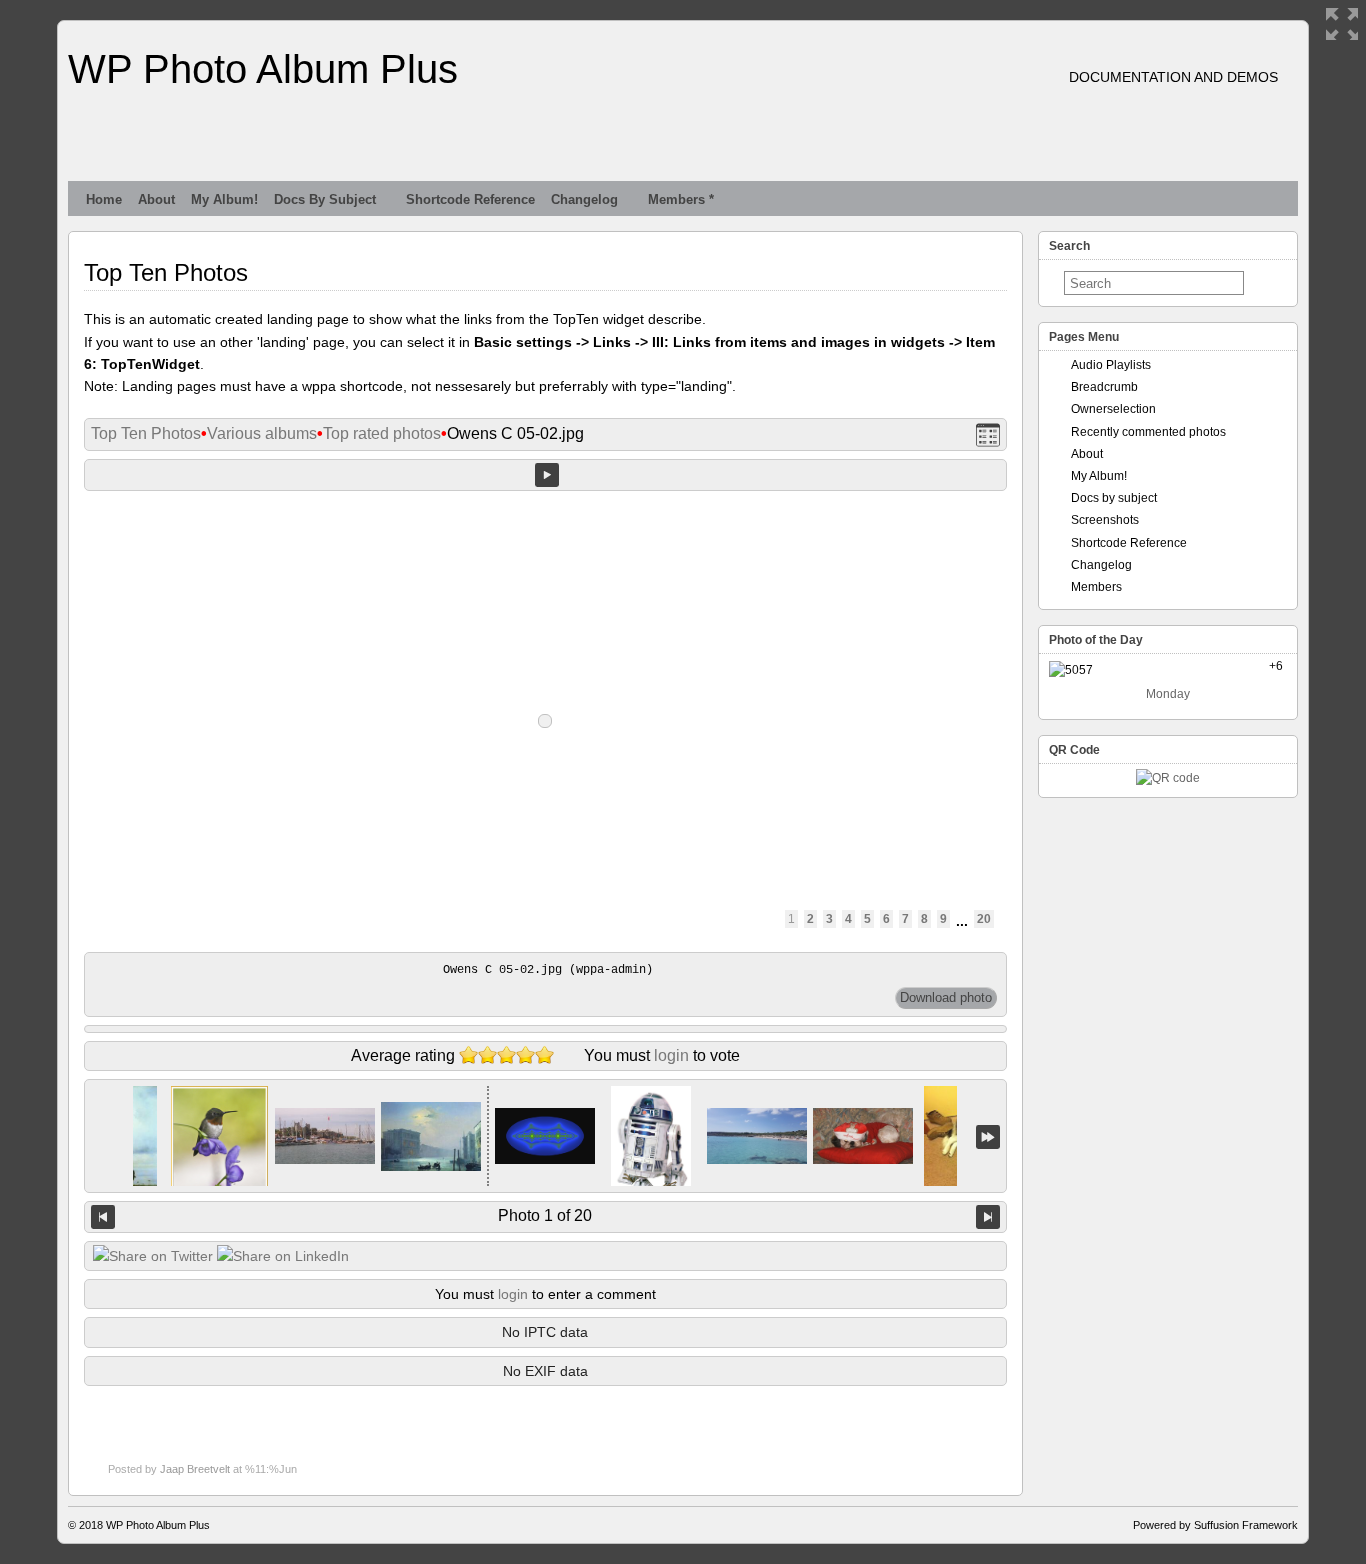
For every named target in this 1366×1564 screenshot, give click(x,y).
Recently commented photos (1148, 432)
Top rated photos (382, 433)
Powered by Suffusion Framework (1215, 1525)
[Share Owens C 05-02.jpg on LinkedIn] (283, 1256)
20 (984, 919)
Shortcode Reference (470, 199)
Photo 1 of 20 (545, 1215)
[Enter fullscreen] (1342, 24)
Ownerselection (1113, 409)
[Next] (988, 1217)
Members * (681, 199)
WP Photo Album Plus (263, 69)
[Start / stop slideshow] (547, 475)
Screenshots (1105, 520)
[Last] (988, 1136)
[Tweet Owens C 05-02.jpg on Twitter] (153, 1256)
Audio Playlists (1111, 365)
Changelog (584, 199)
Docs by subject (325, 199)
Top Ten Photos (146, 433)
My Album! (224, 199)
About (156, 199)
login (671, 1055)
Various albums (262, 433)
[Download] (946, 998)
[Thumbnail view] (988, 434)
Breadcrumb (1104, 387)
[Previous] (103, 1217)
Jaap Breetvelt (195, 1469)
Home (104, 199)
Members (1096, 587)
